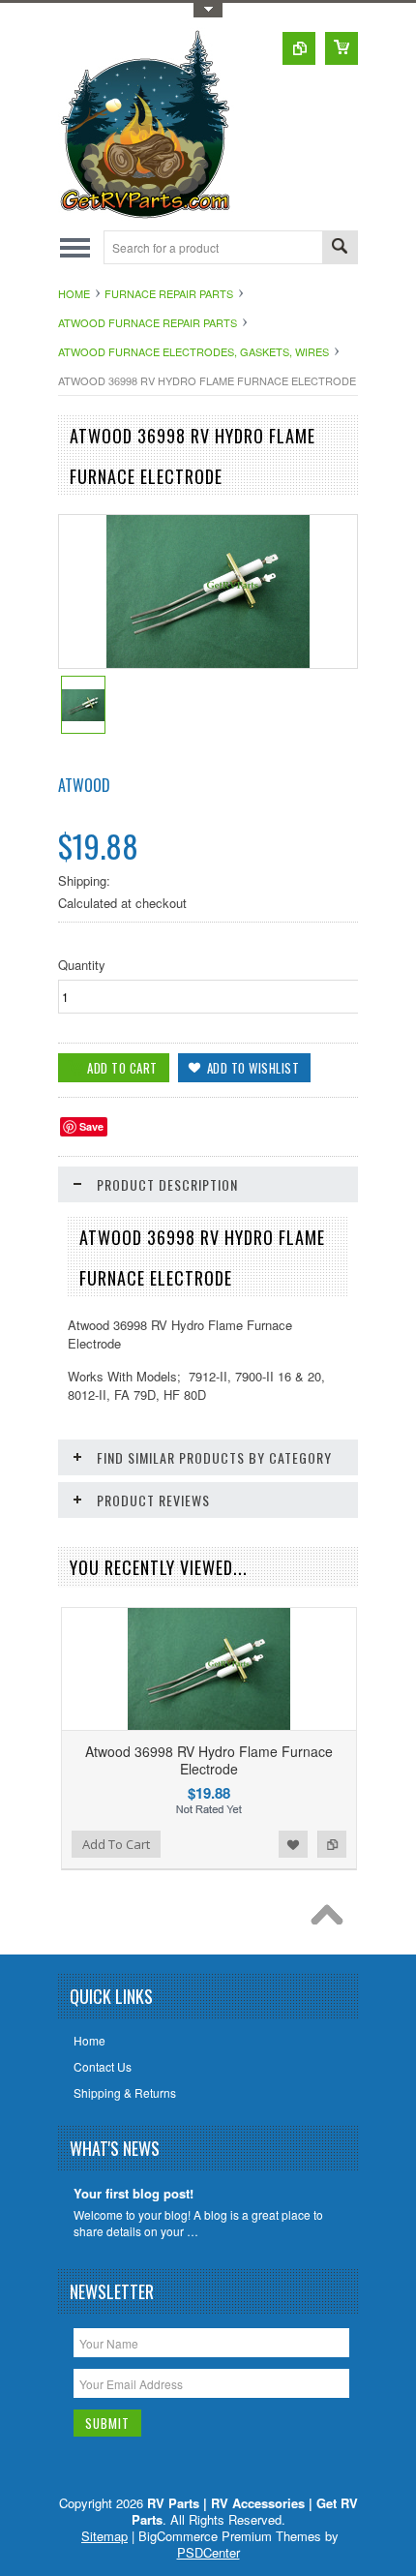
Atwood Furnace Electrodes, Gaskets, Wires (193, 351)
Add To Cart (116, 1844)
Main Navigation (75, 247)
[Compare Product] (299, 48)
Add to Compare (332, 1844)
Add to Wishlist (293, 1844)
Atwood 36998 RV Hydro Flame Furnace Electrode (209, 1760)
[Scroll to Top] (332, 1920)
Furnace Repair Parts (169, 293)
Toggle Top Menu (208, 10)
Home (74, 293)
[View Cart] (342, 48)
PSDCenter (208, 2552)
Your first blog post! (134, 2194)
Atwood (84, 785)
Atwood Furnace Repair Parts (148, 322)
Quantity (82, 965)
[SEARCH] (340, 248)
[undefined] (208, 663)
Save (91, 1126)
